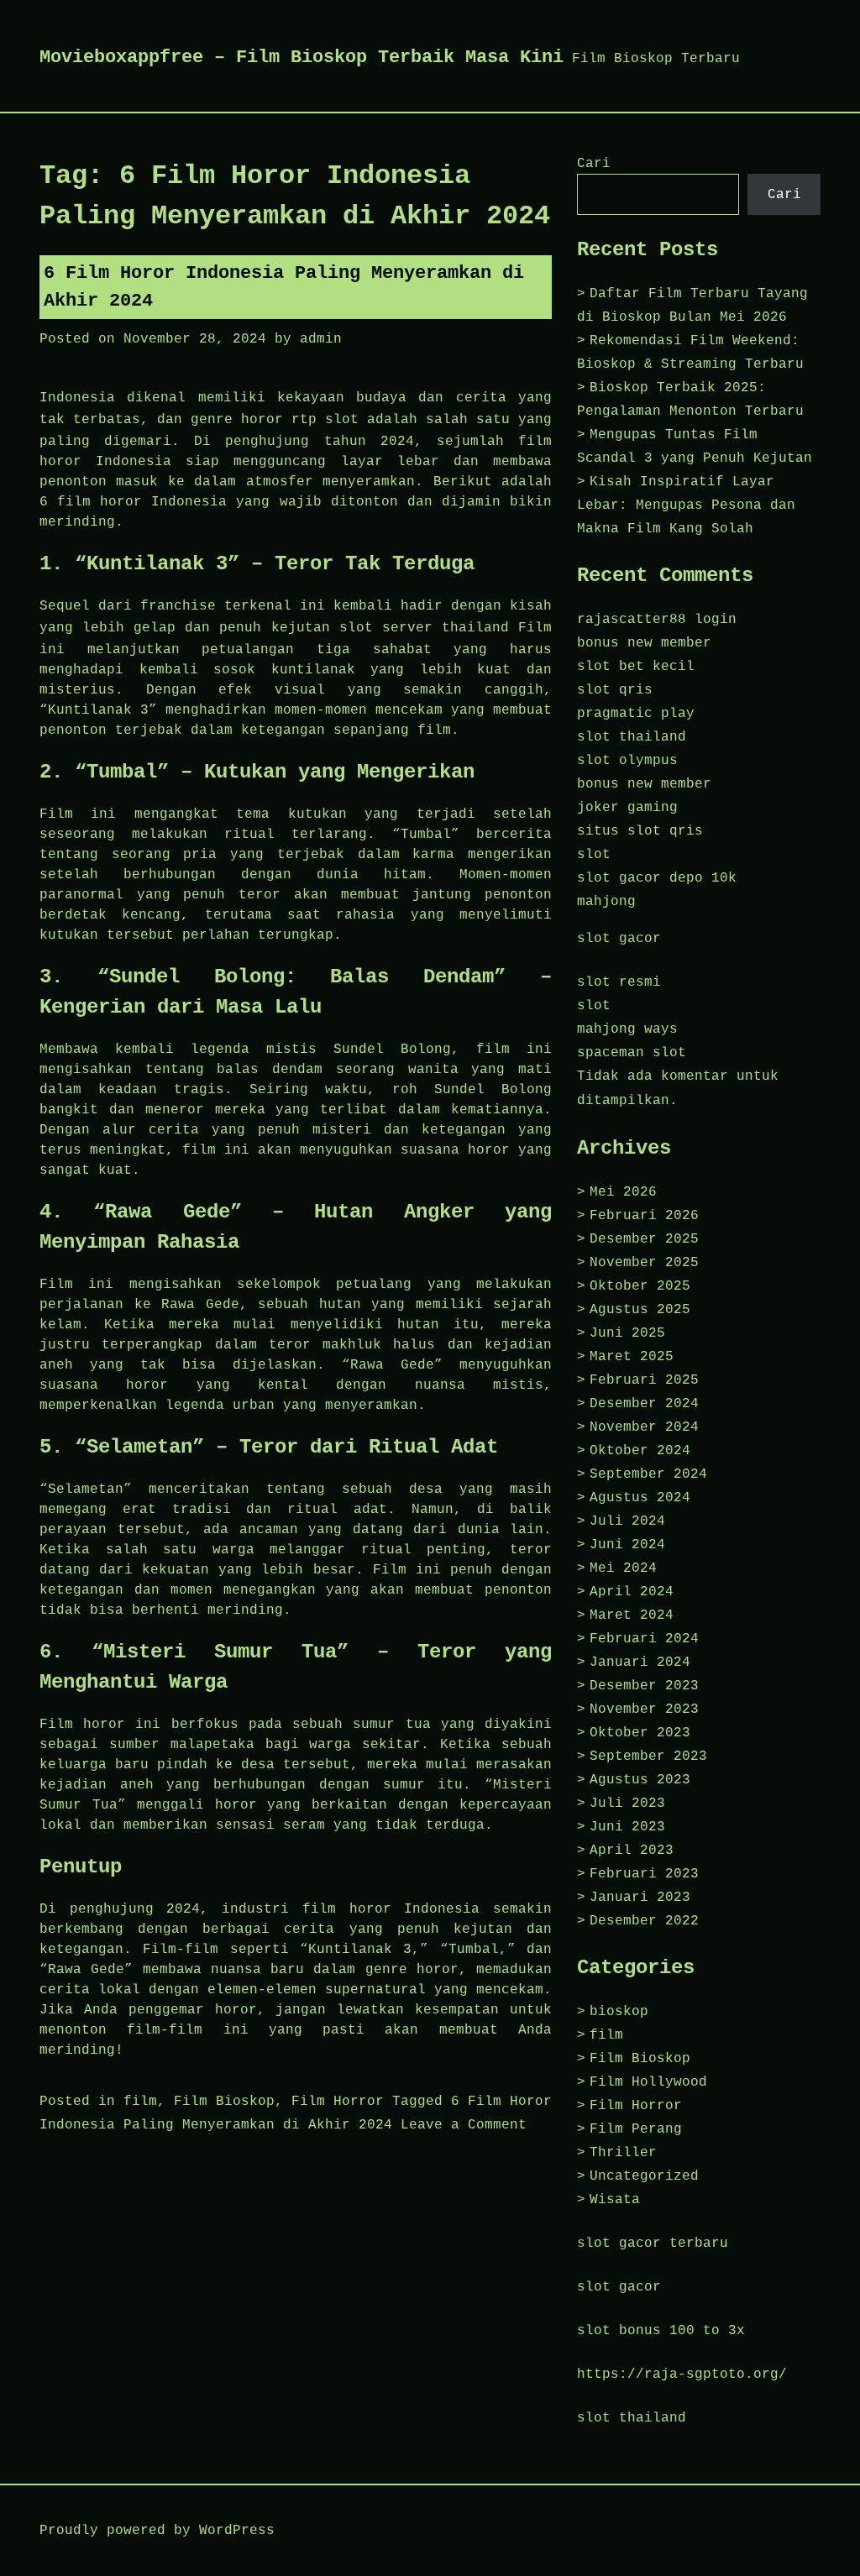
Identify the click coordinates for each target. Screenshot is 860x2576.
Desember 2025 (644, 1239)
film (140, 2102)
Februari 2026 (644, 1216)
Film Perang (636, 2129)
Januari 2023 (640, 1898)
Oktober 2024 (640, 1451)
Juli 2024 (627, 1521)
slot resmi (619, 982)
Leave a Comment (464, 2125)
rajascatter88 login (657, 620)
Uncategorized (644, 2176)
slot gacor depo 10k (657, 878)
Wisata (615, 2200)
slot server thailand (424, 628)
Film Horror (338, 2102)
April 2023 (632, 1851)
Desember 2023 (644, 1686)
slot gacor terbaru (653, 2244)
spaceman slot (632, 1053)
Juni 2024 (627, 1545)
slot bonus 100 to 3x (661, 2331)
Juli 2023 (627, 1804)
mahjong (606, 902)
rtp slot (325, 420)
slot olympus (627, 761)
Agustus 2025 (640, 1310)
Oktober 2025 (640, 1286)
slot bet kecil (636, 667)
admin (321, 339)
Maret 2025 (632, 1357)
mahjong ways (627, 1029)
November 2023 (644, 1709)
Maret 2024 (632, 1615)
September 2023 (648, 1757)
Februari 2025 (644, 1380)
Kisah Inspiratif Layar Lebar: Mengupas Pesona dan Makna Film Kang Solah (686, 505)
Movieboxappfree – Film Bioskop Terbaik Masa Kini (302, 58)
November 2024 (644, 1427)
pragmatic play (636, 714)
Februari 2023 (644, 1874)
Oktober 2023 (640, 1733)
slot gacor (619, 939)
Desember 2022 (644, 1921)
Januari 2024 (640, 1662)
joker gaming (627, 808)
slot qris (615, 690)
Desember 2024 (644, 1404)
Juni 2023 (627, 1827)
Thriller (623, 2153)
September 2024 (648, 1474)
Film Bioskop (224, 2102)
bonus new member (644, 643)
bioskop (619, 2012)
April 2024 (632, 1592)
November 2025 (644, 1263)
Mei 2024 (623, 1568)
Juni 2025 (627, 1333)
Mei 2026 (623, 1192)
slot (594, 855)
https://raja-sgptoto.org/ (682, 2374)
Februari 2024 (644, 1639)
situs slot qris (640, 831)
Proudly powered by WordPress (157, 2531)
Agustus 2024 (640, 1498)
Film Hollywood (648, 2082)
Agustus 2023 (640, 1780)
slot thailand (632, 737)
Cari (594, 164)
